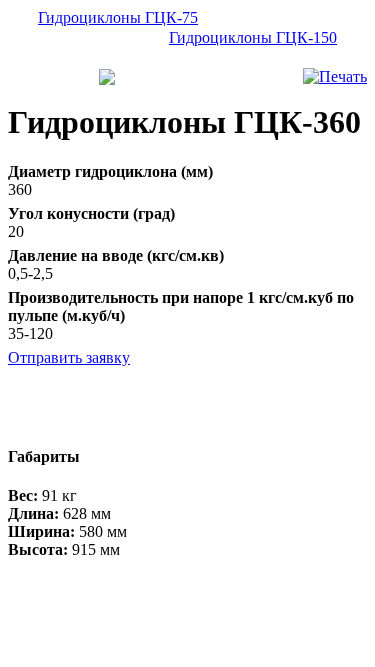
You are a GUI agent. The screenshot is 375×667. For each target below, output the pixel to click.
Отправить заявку (69, 357)
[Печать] (335, 76)
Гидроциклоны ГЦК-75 (118, 17)
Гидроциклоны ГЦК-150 (253, 37)
